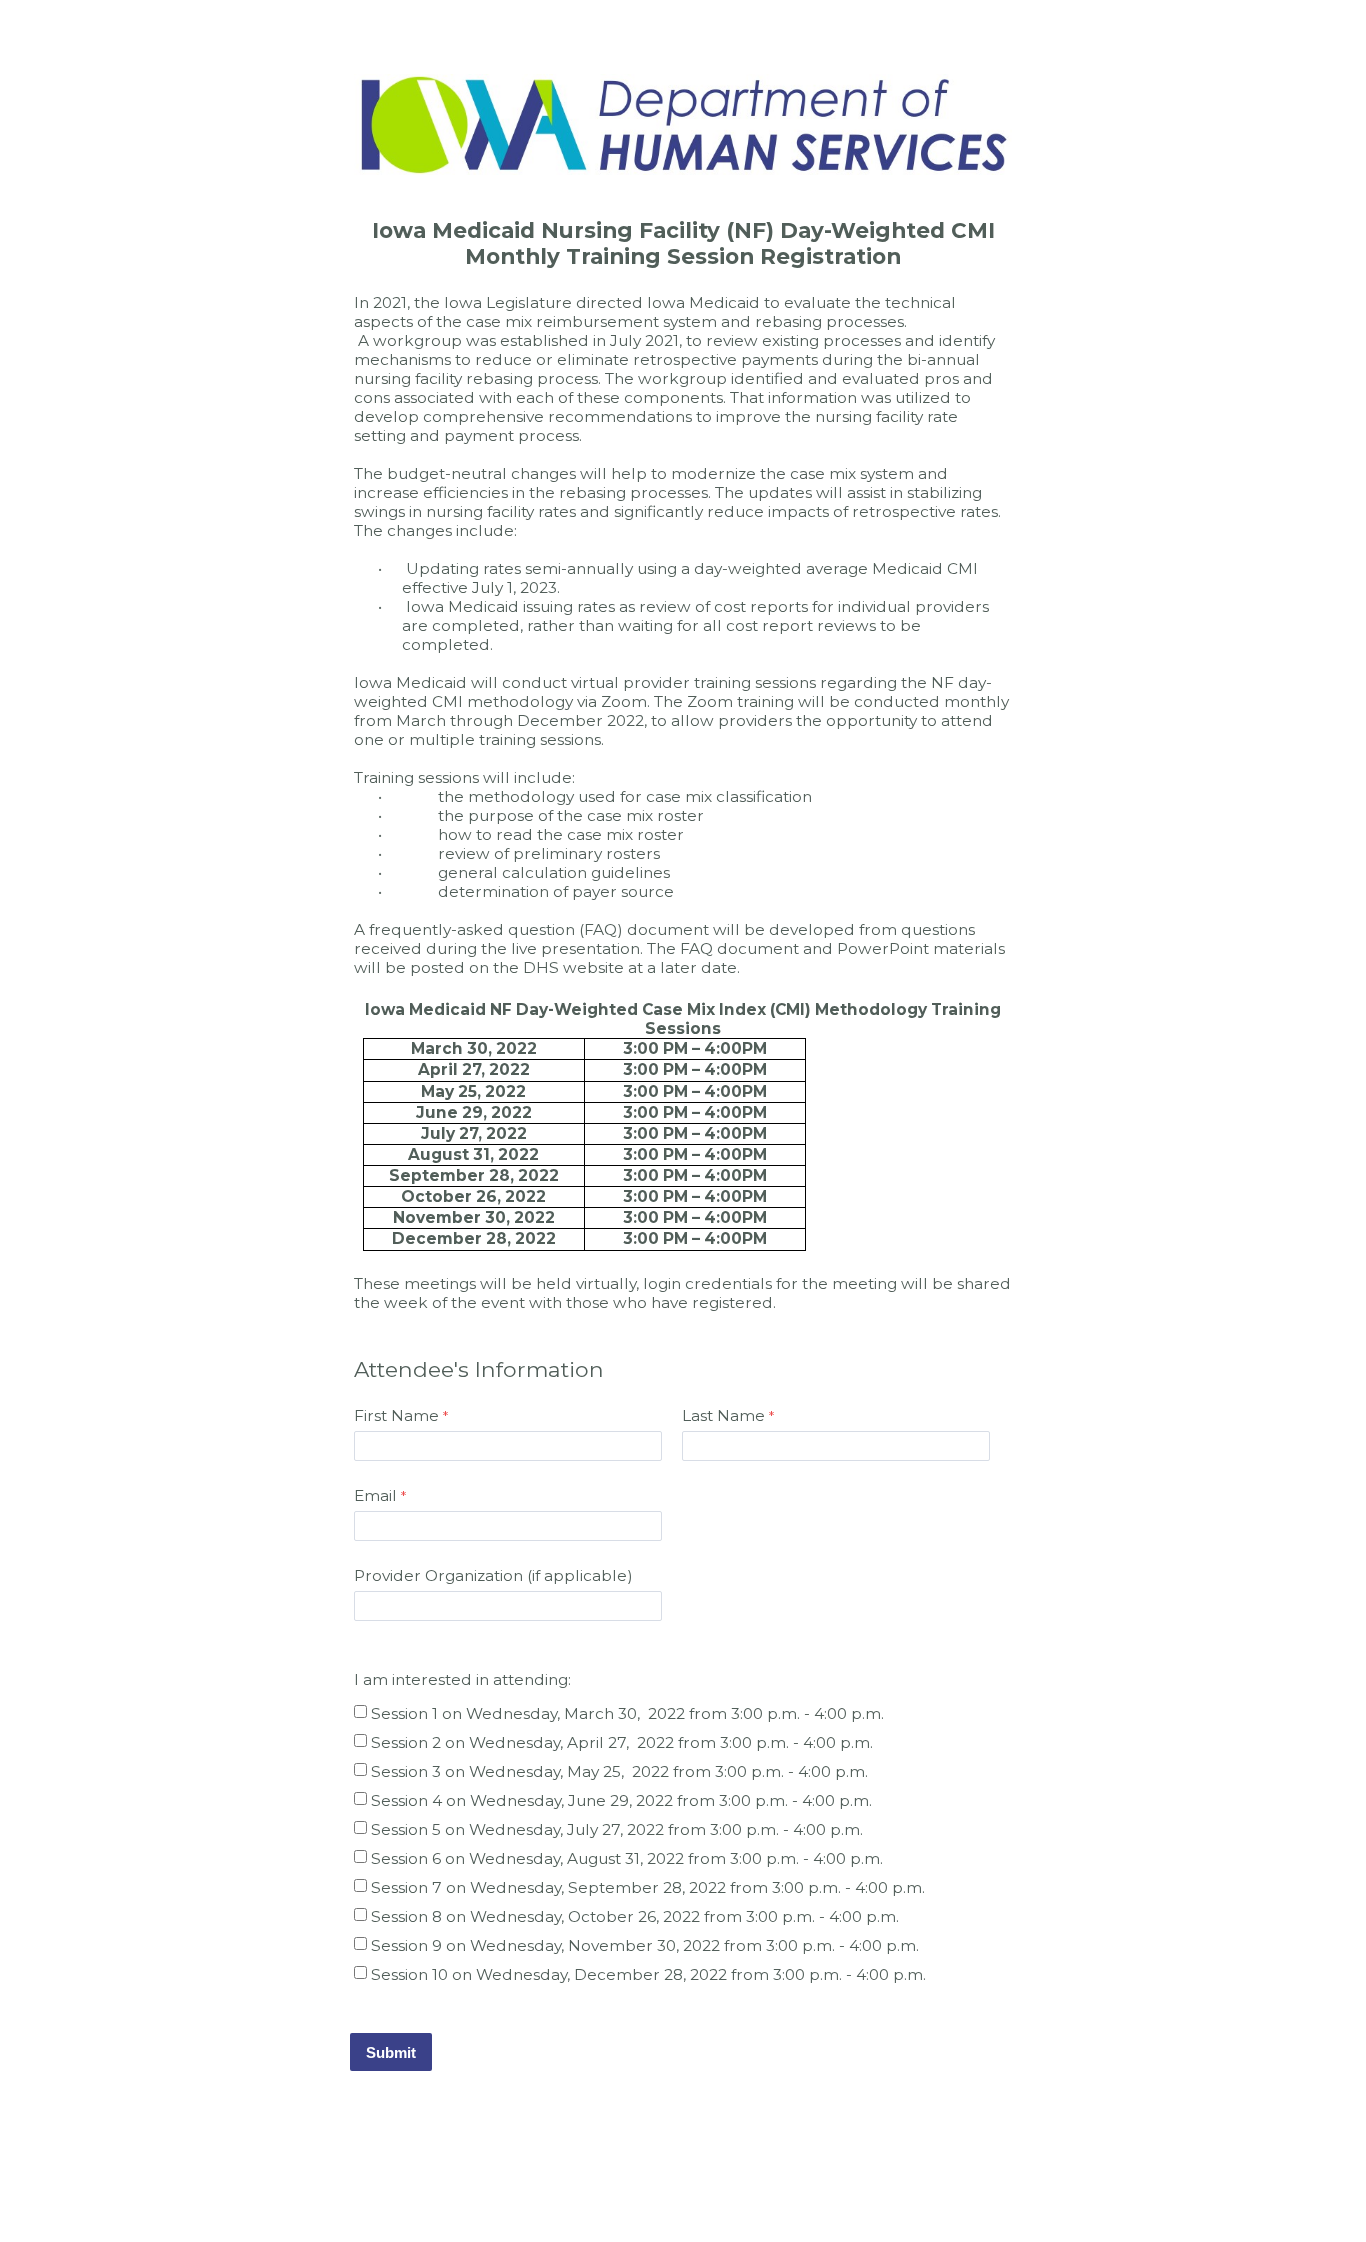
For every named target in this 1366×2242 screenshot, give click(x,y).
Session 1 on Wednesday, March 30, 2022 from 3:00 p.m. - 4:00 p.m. (627, 1713)
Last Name (723, 1415)
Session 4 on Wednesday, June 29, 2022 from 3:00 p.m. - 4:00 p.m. (621, 1800)
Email (375, 1495)
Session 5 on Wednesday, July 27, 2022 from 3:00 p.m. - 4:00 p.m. (617, 1829)
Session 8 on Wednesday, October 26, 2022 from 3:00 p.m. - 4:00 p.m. (635, 1916)
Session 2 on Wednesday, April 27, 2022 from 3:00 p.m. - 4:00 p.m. (622, 1742)
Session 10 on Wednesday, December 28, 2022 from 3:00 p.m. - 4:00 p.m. (648, 1974)
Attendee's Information (479, 1369)
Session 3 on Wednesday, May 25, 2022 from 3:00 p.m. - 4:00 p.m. (619, 1771)
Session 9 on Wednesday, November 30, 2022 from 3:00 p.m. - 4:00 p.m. (645, 1945)
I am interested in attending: (464, 1679)
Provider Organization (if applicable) (493, 1575)
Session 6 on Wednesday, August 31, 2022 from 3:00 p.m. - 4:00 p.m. (627, 1858)
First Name (396, 1415)
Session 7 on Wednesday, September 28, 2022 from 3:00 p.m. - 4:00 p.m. (648, 1887)
